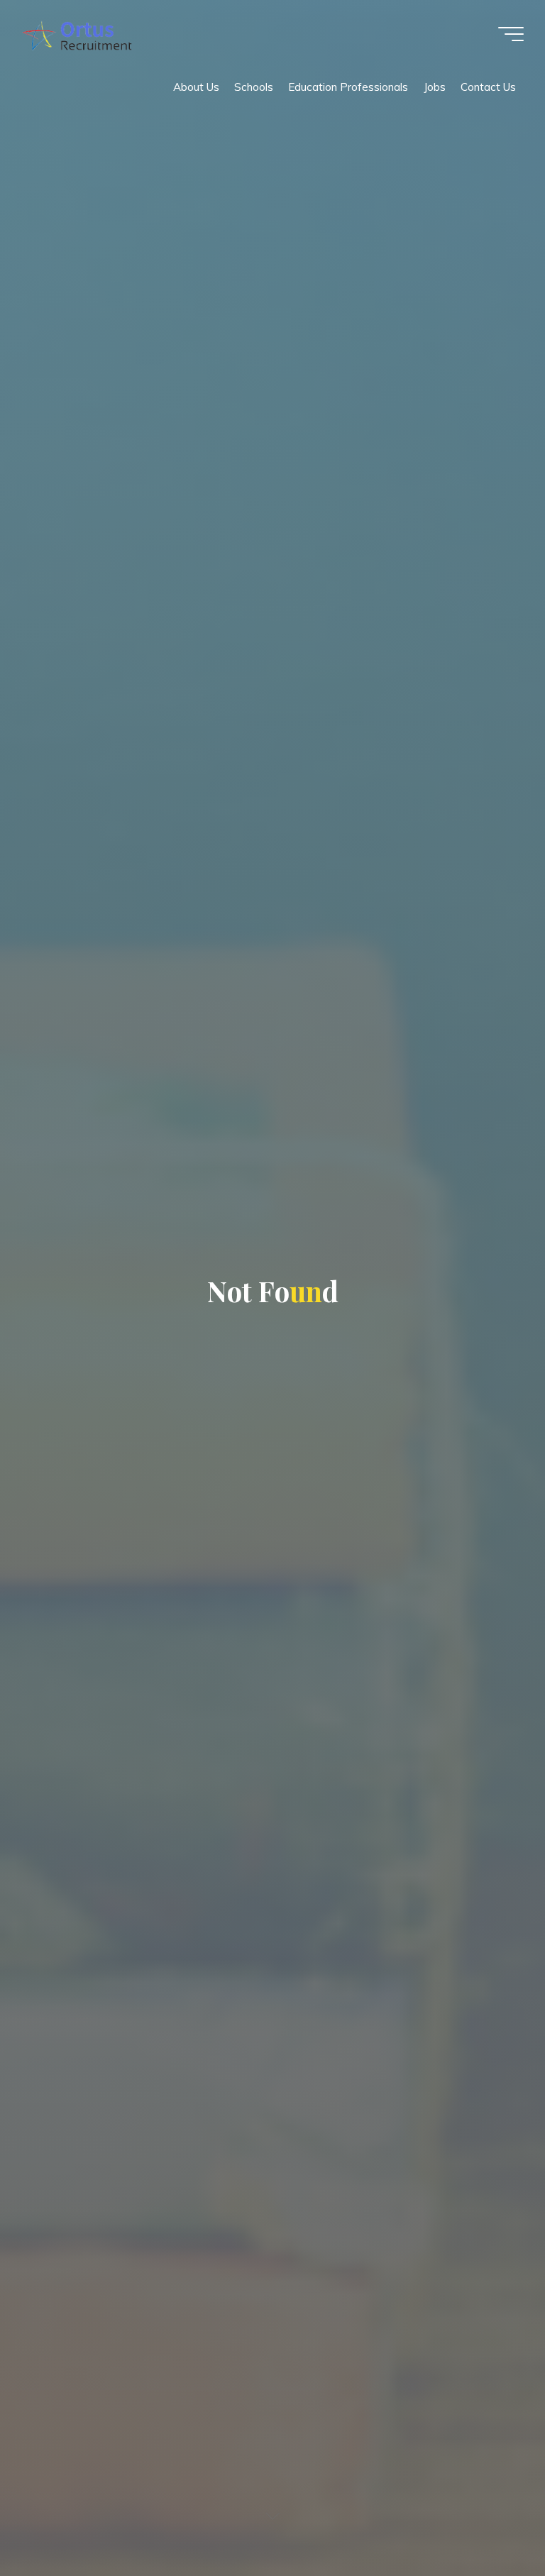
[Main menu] (511, 34)
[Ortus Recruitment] (77, 34)
